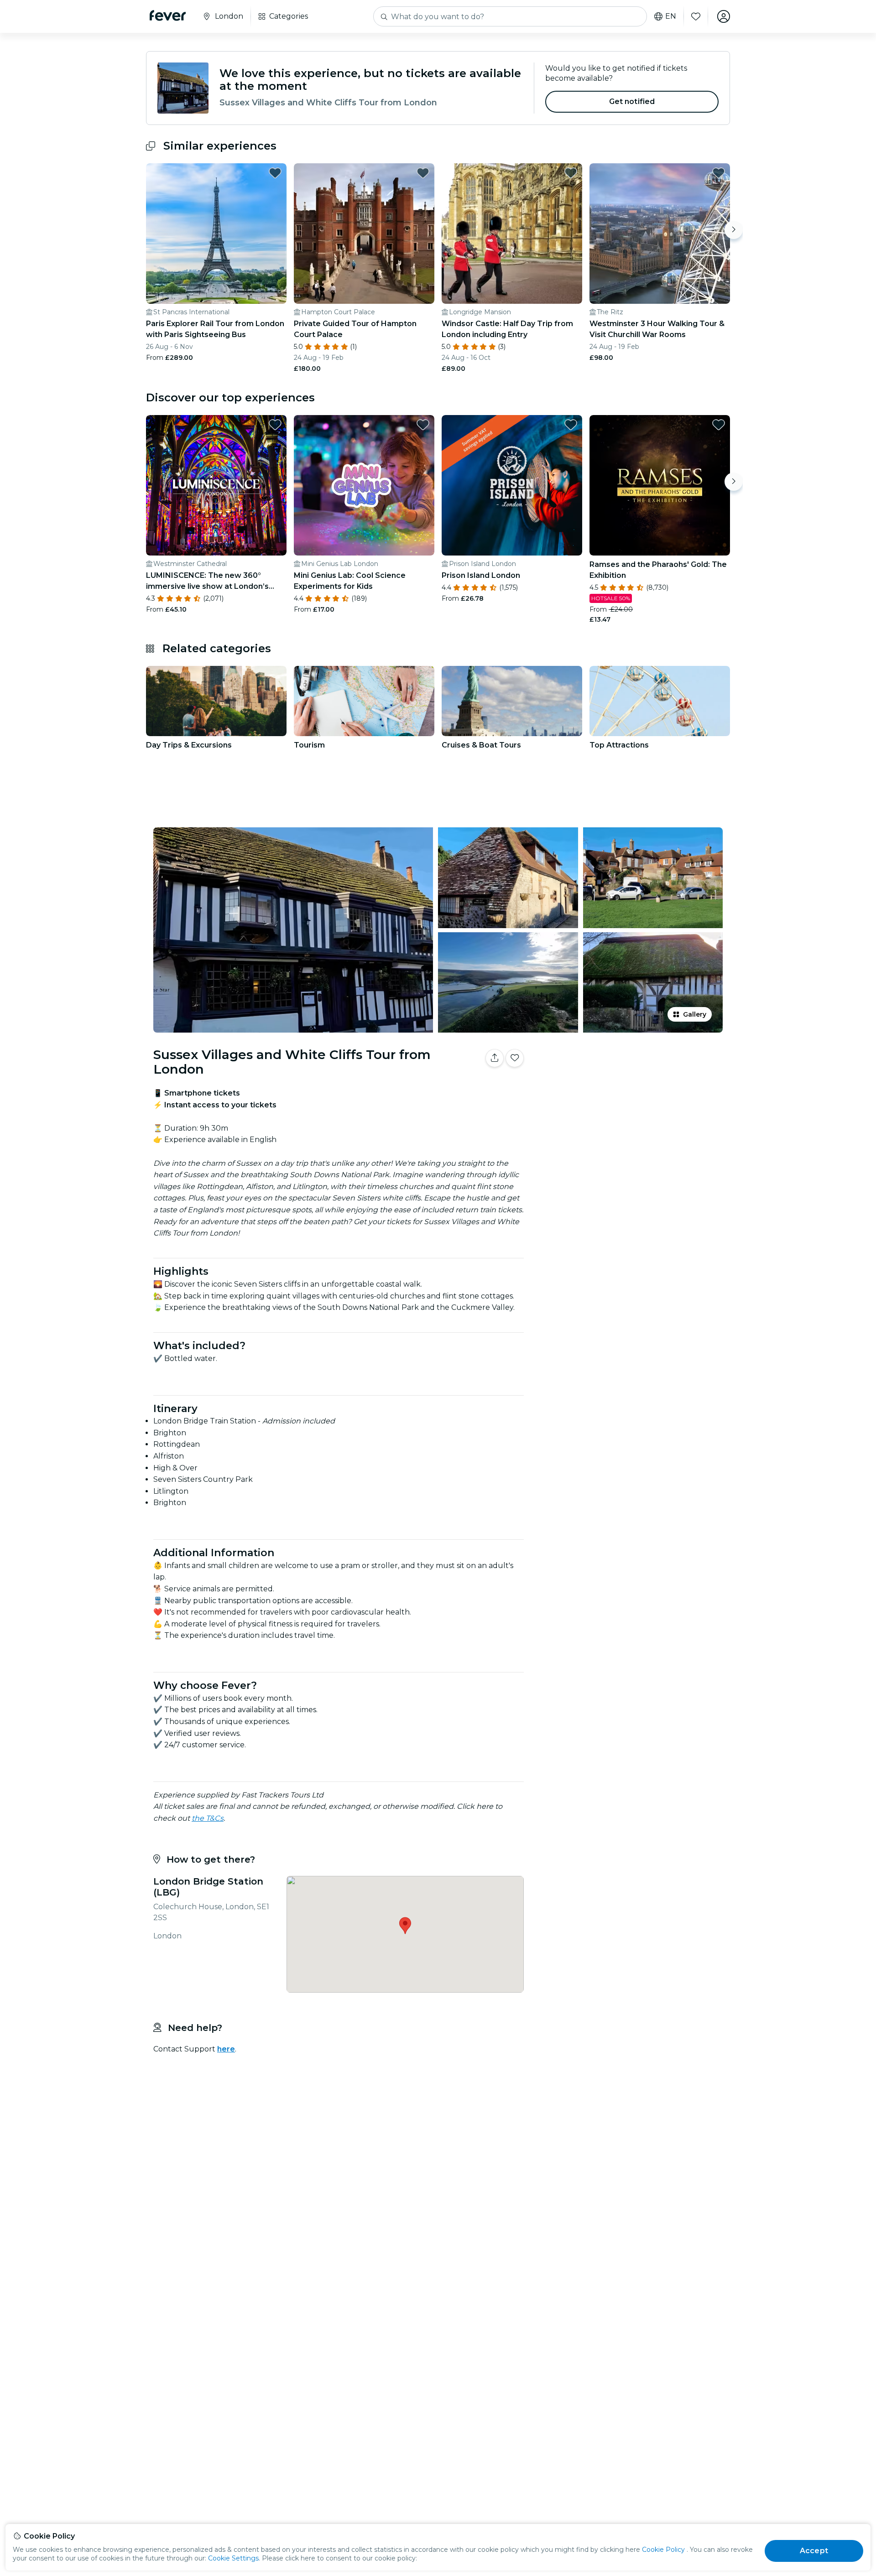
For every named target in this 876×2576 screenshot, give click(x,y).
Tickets (629, 1087)
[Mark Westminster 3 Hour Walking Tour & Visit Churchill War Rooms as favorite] (719, 173)
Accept (814, 2551)
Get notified (632, 101)
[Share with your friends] (495, 1058)
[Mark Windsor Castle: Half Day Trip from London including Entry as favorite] (571, 173)
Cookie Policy (663, 2550)
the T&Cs (208, 1818)
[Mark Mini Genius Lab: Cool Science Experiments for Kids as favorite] (423, 425)
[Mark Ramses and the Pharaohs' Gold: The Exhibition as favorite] (719, 425)
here (226, 2049)
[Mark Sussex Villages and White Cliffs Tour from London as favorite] (515, 1058)
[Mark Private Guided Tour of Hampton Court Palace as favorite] (423, 173)
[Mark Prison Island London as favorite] (571, 425)
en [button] (671, 16)
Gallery (695, 1014)
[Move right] (734, 230)
